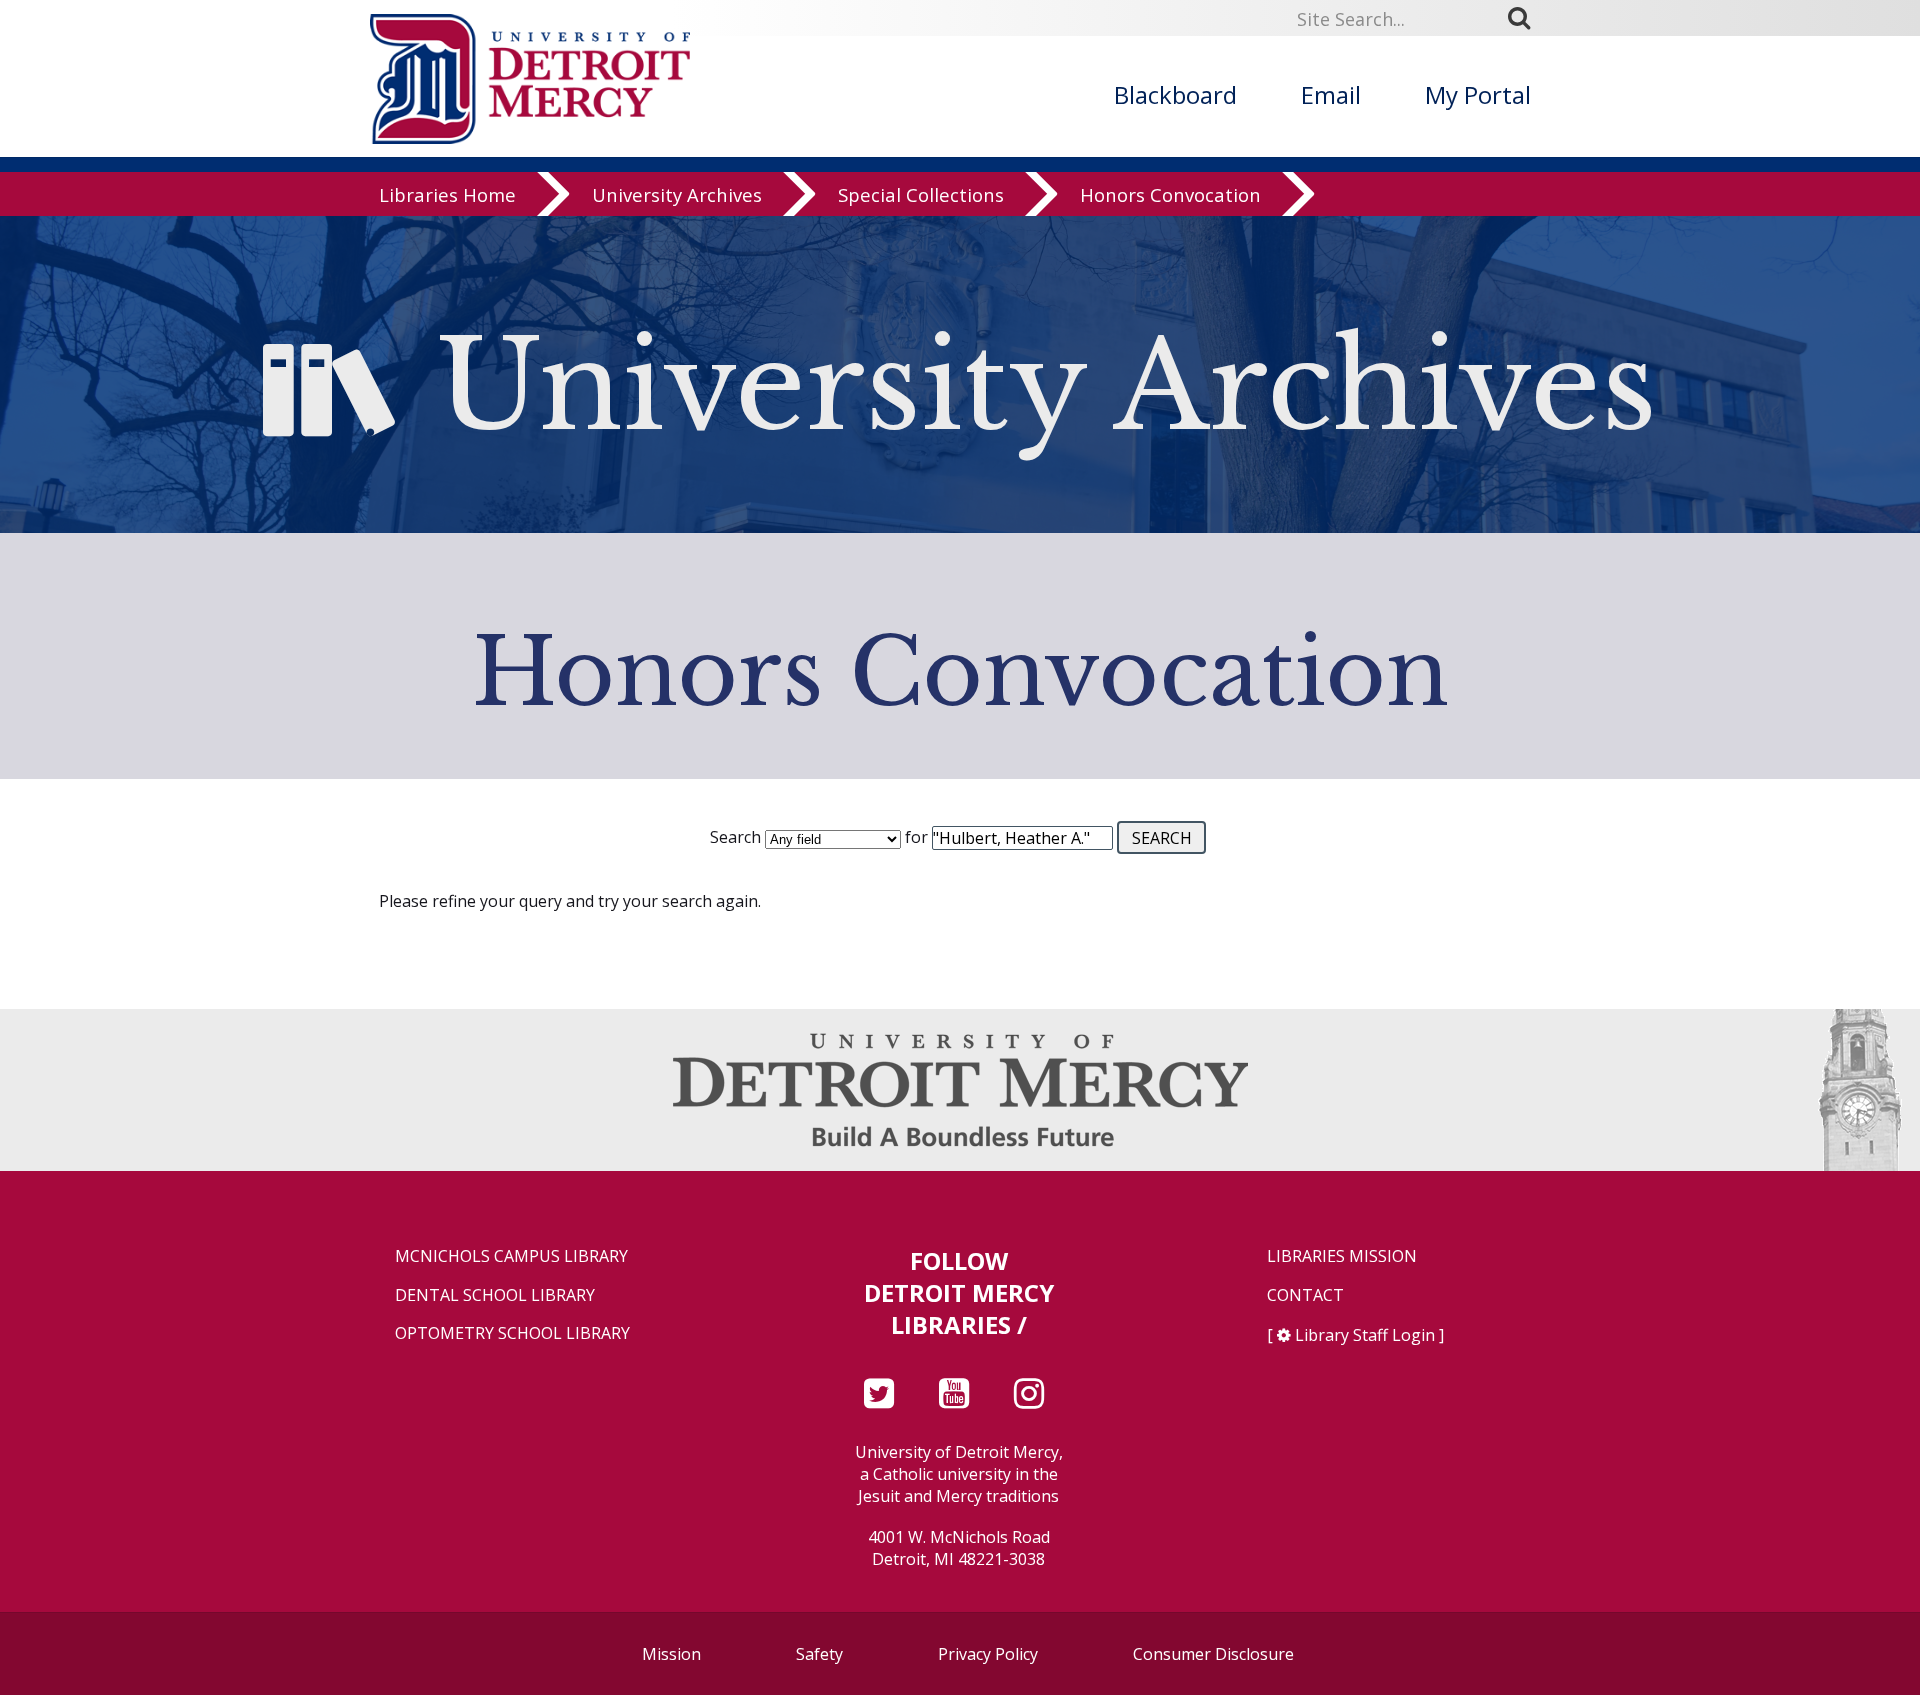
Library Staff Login (1365, 1335)
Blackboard (1175, 94)
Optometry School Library (512, 1333)
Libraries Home (447, 194)
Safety (819, 1654)
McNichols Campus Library (511, 1256)
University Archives (677, 194)
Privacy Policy (988, 1654)
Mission (671, 1654)
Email (1331, 94)
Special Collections (921, 194)
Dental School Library (495, 1295)
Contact (1305, 1295)
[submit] (1526, 18)
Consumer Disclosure (1213, 1654)
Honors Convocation (1170, 194)
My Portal (1478, 94)
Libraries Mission (1342, 1256)
